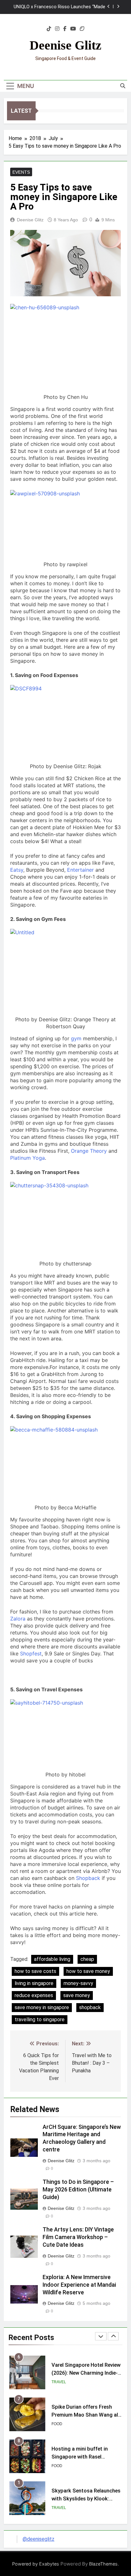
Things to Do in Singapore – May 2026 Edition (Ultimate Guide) (78, 2190)
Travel (59, 2382)
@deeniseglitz (38, 2539)
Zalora (18, 1619)
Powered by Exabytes (36, 2564)
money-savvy (78, 1983)
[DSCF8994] (65, 722)
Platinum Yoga (28, 1158)
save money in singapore (42, 2007)
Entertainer (80, 870)
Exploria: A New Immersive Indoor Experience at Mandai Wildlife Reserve (79, 2285)
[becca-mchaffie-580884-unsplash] (65, 1463)
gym (76, 1038)
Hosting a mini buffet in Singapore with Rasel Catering (80, 2457)
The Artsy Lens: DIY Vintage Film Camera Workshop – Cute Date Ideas (78, 2237)
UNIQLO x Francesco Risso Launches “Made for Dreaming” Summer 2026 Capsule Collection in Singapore (59, 7)
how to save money (88, 1971)
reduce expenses (34, 1995)
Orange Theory (89, 1151)
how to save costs (35, 1971)
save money (77, 1995)
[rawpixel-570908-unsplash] (65, 523)
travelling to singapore (40, 2019)
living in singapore (34, 1983)
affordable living (52, 1959)
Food (57, 2424)
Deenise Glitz (65, 45)
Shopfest (31, 1654)
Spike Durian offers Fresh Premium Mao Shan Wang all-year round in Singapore (86, 2415)
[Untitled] (65, 970)
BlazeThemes (103, 2564)
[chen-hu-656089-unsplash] (65, 346)
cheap (87, 1959)
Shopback (88, 1878)
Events (21, 172)
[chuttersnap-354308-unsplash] (65, 1219)
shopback (90, 2007)
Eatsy (17, 870)
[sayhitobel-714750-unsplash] (65, 1733)
